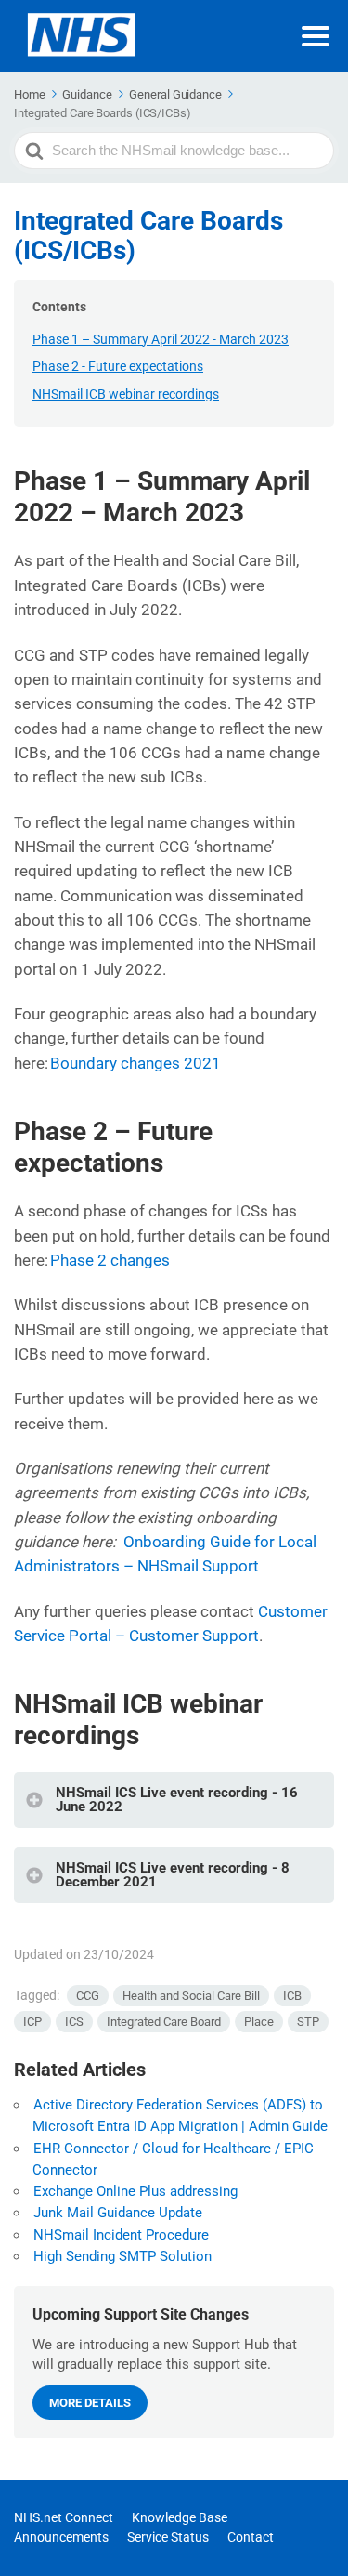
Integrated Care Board (164, 2022)
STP (308, 2022)
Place (259, 2022)
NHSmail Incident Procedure (121, 2235)
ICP (32, 2022)
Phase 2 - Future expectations (118, 366)
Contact (251, 2537)
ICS (74, 2022)
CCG (88, 1996)
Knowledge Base (180, 2517)
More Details (90, 2403)
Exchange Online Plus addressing (135, 2191)
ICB (292, 1996)
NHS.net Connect (64, 2517)
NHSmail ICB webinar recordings (126, 394)
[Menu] (316, 36)
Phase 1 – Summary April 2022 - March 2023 (161, 339)
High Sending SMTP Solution (122, 2256)
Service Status (168, 2537)
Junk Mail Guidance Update (118, 2213)
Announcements (61, 2537)
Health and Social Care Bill (191, 1996)
